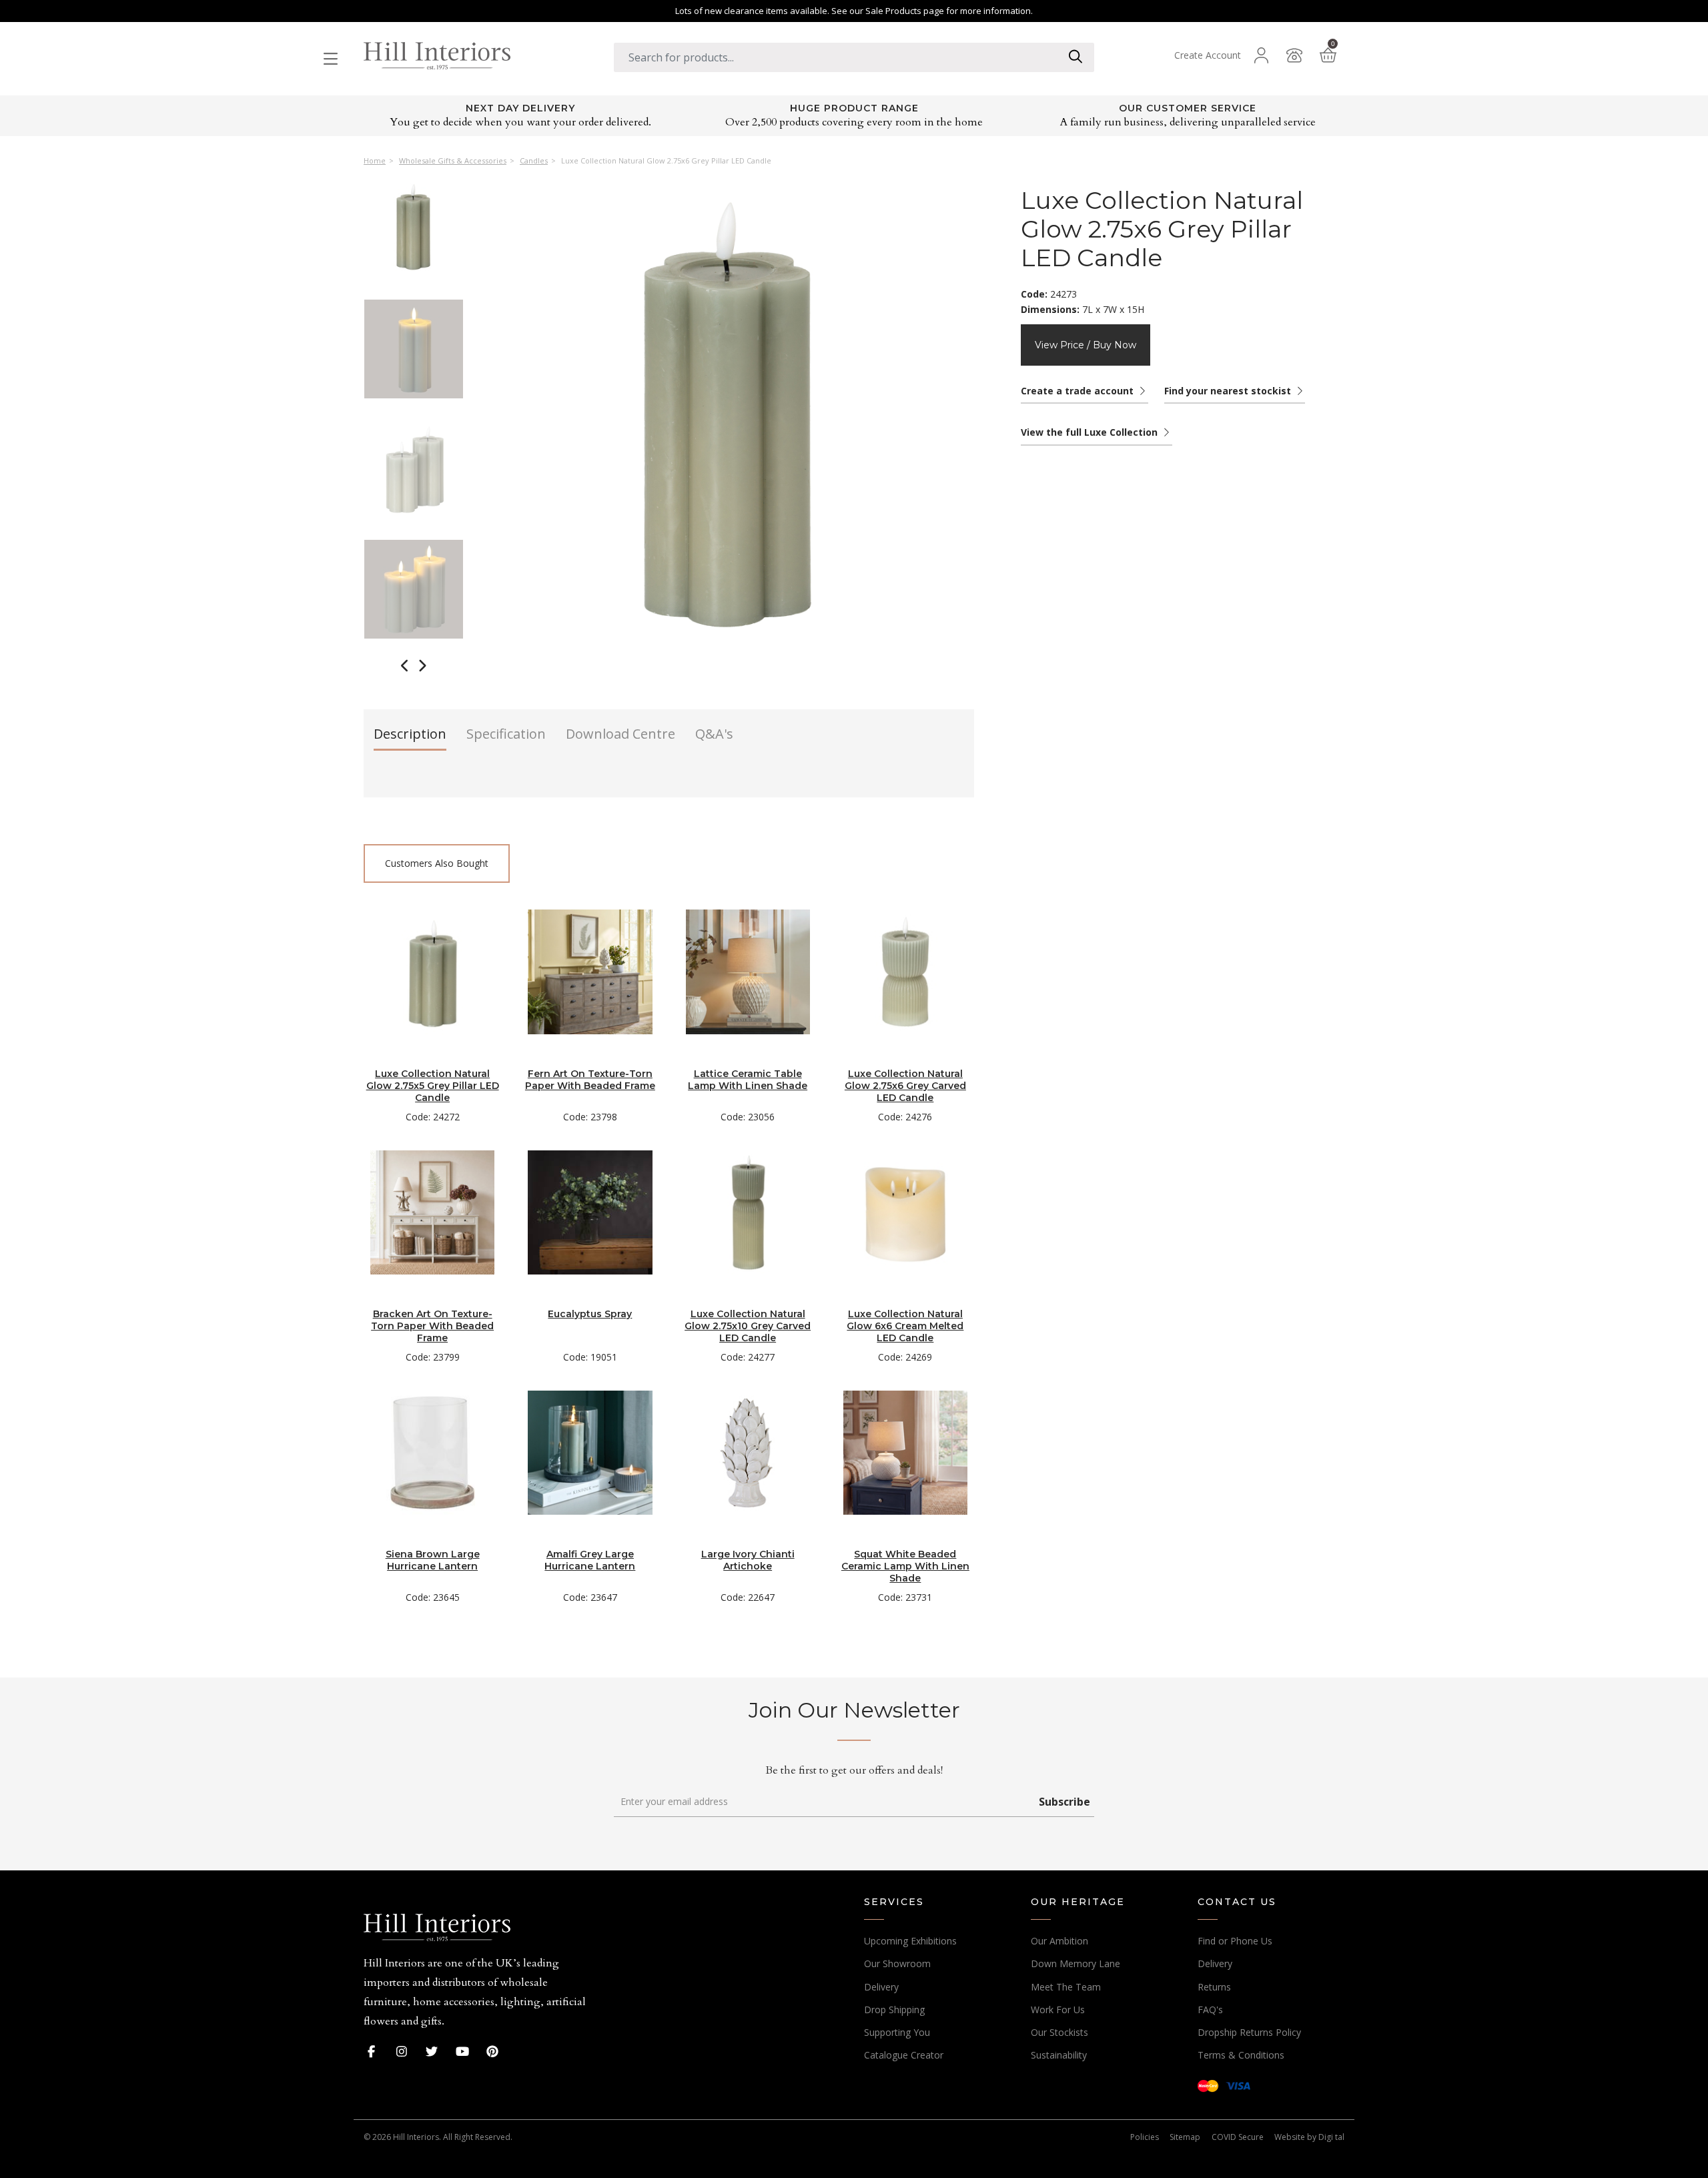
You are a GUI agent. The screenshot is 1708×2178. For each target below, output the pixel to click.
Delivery (881, 1987)
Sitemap (1185, 2137)
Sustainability (1059, 2055)
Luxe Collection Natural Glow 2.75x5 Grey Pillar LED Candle (433, 1086)
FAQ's (1210, 2010)
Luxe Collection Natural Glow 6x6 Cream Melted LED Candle (905, 1326)
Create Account (1208, 55)
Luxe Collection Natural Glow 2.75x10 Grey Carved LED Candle (748, 1326)
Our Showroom (897, 1963)
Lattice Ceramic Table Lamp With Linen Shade (748, 1080)
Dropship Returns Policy (1249, 2032)
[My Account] (1261, 55)
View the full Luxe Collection (1091, 432)
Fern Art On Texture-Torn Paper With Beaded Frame (590, 1080)
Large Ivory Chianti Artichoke (748, 1560)
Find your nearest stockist (1229, 391)
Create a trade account (1079, 391)
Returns (1214, 1987)
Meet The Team (1066, 1987)
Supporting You (897, 2032)
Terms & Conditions (1241, 2055)
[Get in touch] (1294, 55)
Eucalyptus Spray (590, 1314)
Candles (534, 161)
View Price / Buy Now (1086, 345)
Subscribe (1064, 1802)
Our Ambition (1059, 1941)
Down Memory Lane (1076, 1963)
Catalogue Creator (904, 2055)
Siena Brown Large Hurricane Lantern (433, 1560)
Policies (1145, 2137)
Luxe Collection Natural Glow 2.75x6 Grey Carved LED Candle (905, 1086)
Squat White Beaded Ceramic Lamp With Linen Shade (905, 1566)
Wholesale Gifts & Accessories (453, 161)
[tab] (410, 738)
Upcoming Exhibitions (910, 1941)
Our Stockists (1059, 2032)
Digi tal (1331, 2137)
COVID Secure (1238, 2137)
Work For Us (1058, 2010)
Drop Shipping (894, 2010)
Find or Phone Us (1235, 1941)
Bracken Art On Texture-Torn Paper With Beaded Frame (432, 1326)
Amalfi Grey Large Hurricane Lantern (590, 1560)
